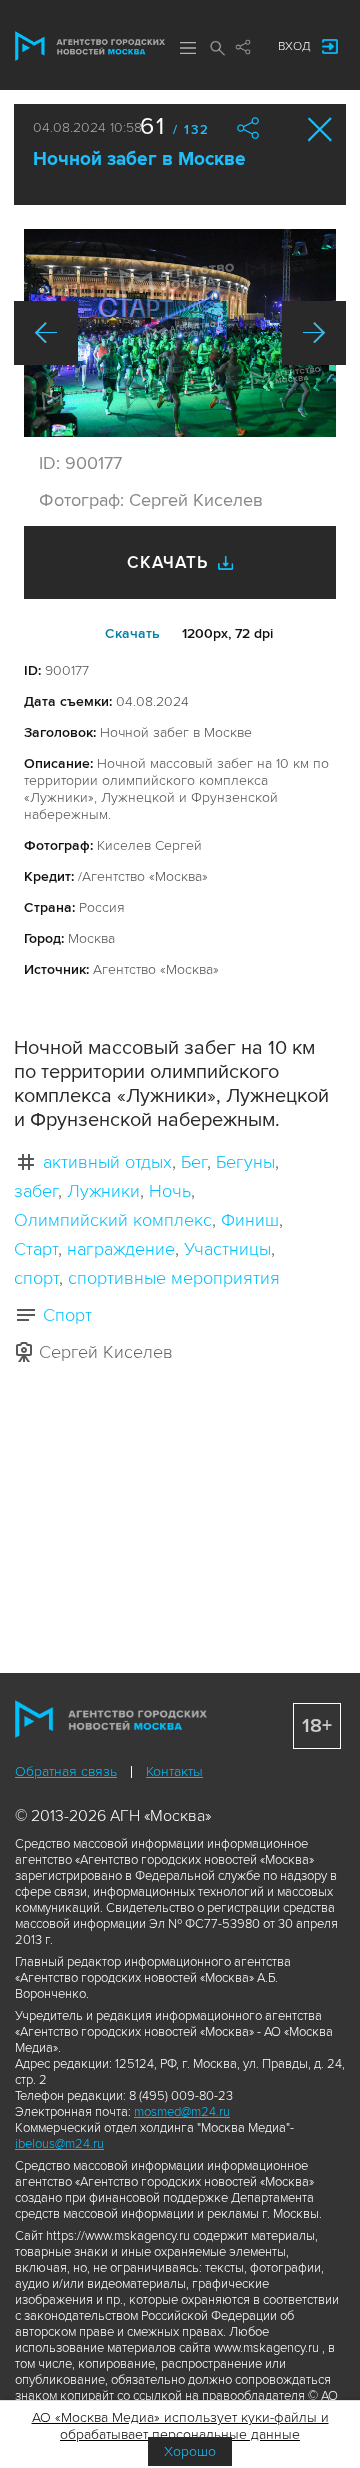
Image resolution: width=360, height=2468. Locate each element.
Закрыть (320, 129)
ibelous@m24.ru (59, 2144)
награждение (121, 1249)
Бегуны (245, 1162)
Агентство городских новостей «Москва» (90, 46)
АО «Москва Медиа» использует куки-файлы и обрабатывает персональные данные (180, 2426)
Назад (46, 333)
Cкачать (132, 633)
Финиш (250, 1220)
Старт (36, 1249)
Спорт (67, 1315)
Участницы (227, 1249)
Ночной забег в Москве (139, 159)
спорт (36, 1278)
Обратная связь (66, 1771)
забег (36, 1191)
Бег (194, 1162)
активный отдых (107, 1162)
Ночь (170, 1191)
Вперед (314, 333)
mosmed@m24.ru (182, 2112)
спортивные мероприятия (174, 1278)
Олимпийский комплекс (113, 1220)
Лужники (103, 1191)
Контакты (174, 1771)
